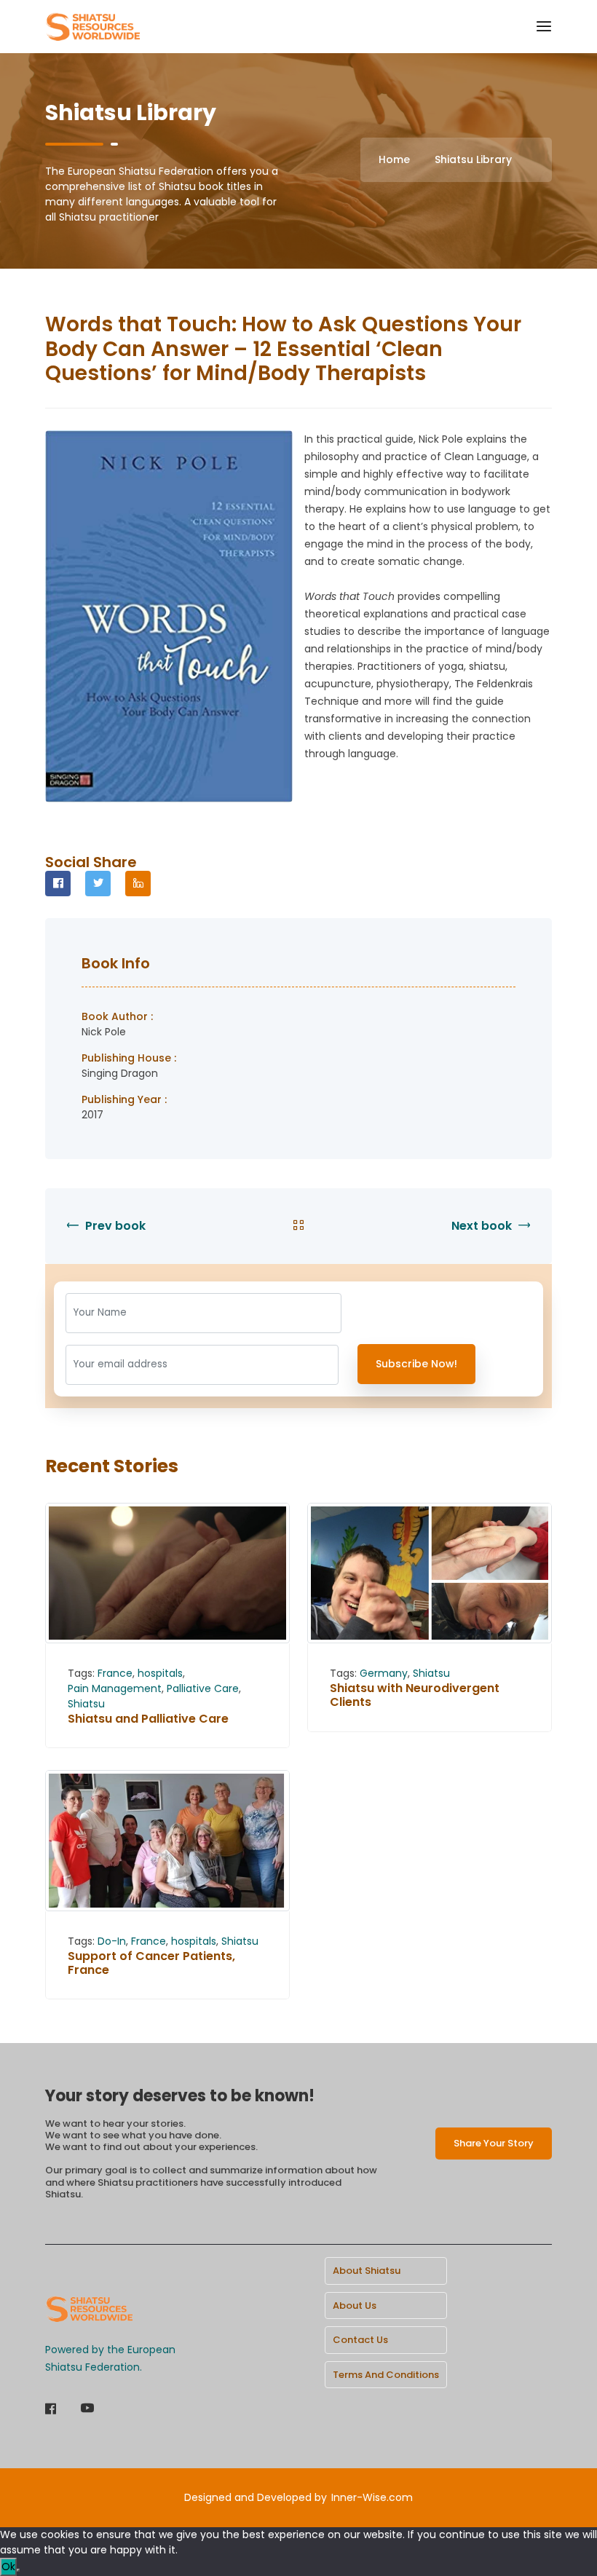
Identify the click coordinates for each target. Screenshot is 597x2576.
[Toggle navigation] (544, 27)
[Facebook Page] (51, 2410)
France (115, 1673)
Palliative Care (203, 1688)
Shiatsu (86, 1704)
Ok (8, 2567)
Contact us (360, 2340)
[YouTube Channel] (87, 2410)
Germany (384, 1673)
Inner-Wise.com (372, 2497)
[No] (18, 2570)
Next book (483, 1226)
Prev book (114, 1226)
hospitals (160, 1673)
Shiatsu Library (473, 159)
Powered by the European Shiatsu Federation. (110, 2358)
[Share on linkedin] (138, 884)
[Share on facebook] (58, 884)
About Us (355, 2306)
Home (394, 159)
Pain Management (115, 1688)
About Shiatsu (367, 2271)
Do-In (112, 1941)
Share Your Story (494, 2143)
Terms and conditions (386, 2375)
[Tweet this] (98, 884)
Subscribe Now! (416, 1364)
